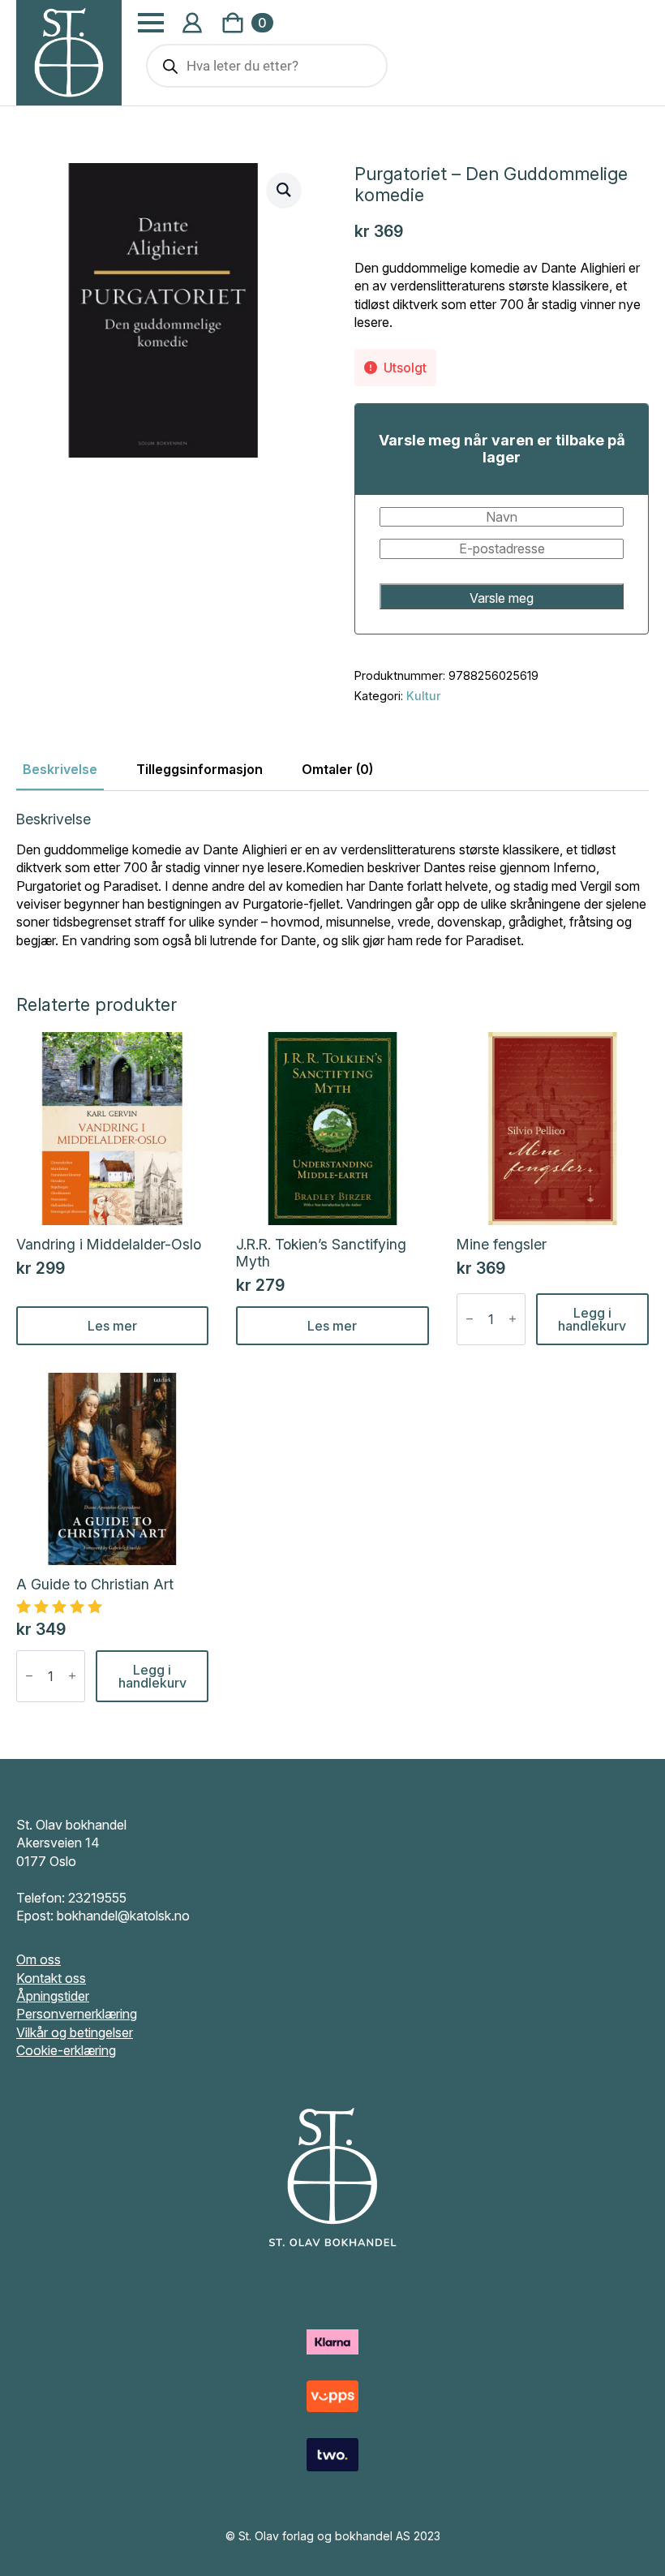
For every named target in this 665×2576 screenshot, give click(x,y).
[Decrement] (470, 1319)
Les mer (112, 1326)
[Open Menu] (151, 23)
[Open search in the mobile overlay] (267, 66)
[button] (284, 190)
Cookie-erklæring (66, 2050)
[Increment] (513, 1319)
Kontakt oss (51, 1978)
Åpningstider (53, 1996)
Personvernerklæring (77, 2014)
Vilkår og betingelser (75, 2032)
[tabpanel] (332, 880)
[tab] (60, 769)
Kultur (424, 696)
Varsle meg (502, 598)
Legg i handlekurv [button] (592, 1319)
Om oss (39, 1959)
